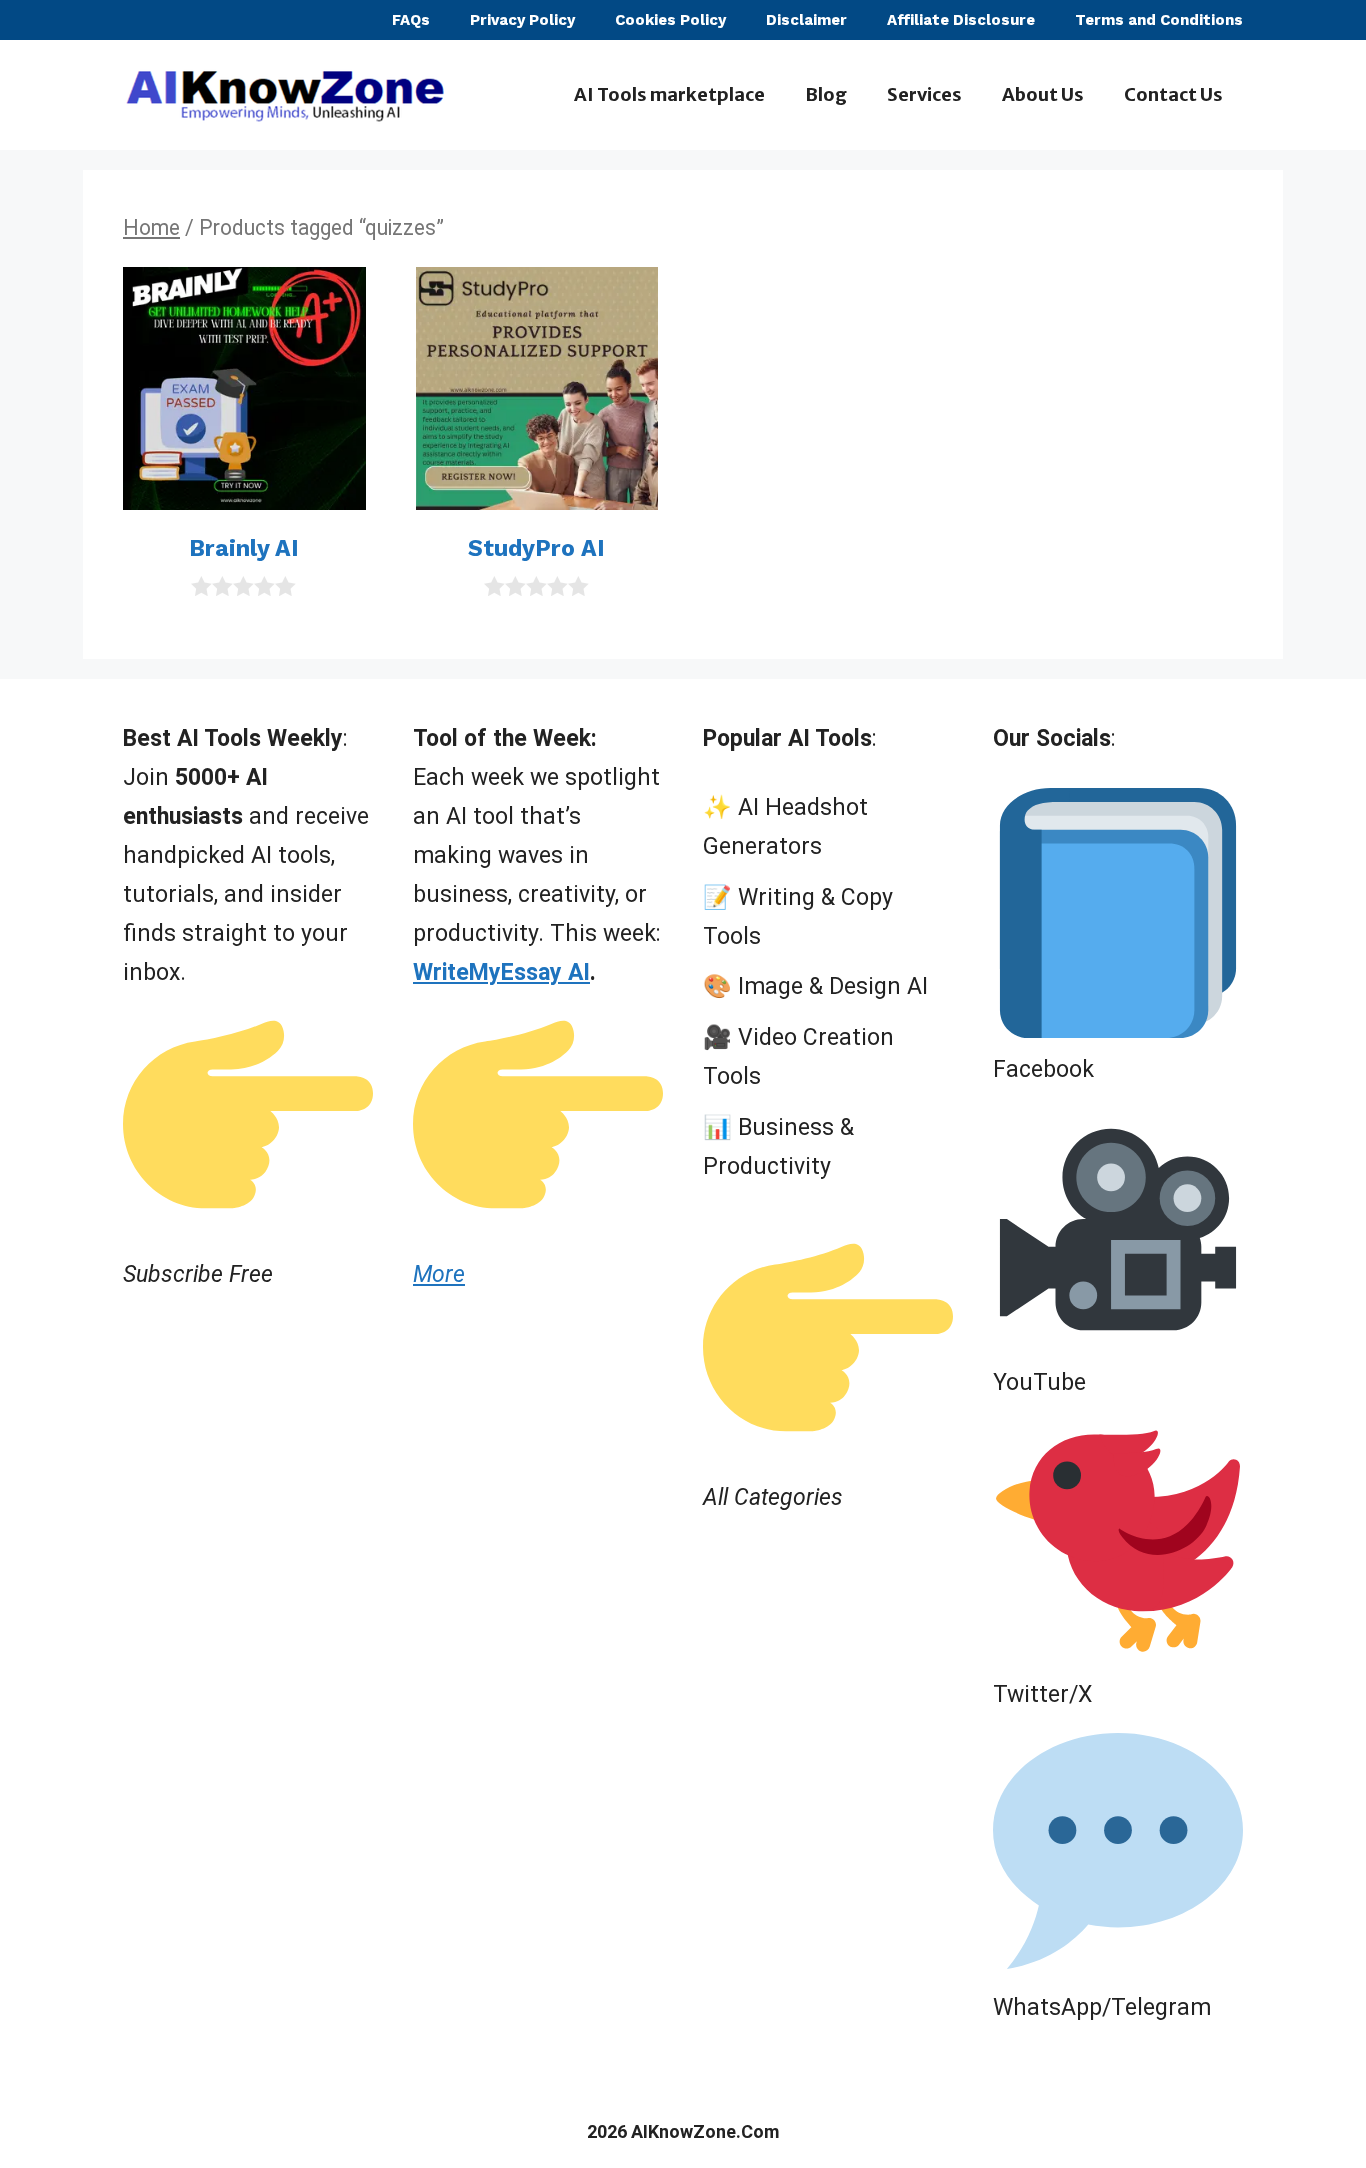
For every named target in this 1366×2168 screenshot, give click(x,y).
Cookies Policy (670, 20)
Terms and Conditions (1159, 20)
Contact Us (1173, 94)
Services (924, 94)
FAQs (411, 20)
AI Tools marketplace (669, 94)
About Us (1043, 94)
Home (151, 227)
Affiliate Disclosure (961, 20)
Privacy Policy (522, 20)
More (439, 1274)
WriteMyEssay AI (501, 972)
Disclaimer (806, 20)
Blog (826, 94)
